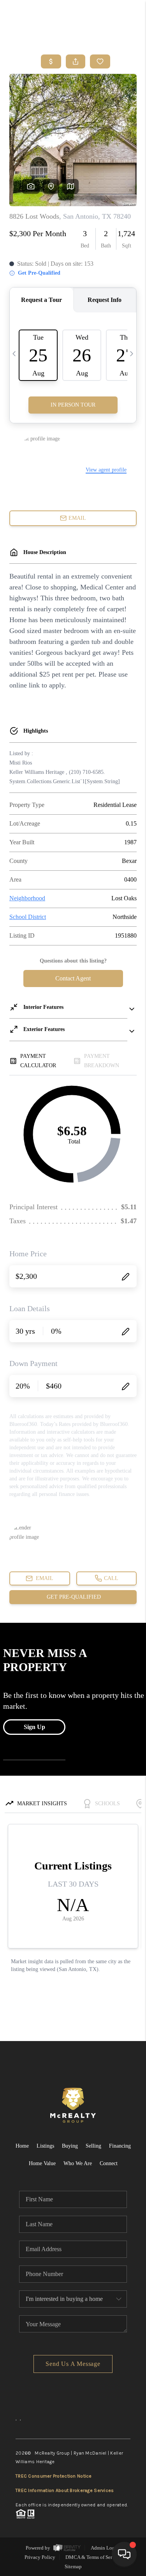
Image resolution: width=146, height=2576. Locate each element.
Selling (93, 2146)
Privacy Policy (40, 2557)
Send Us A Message (73, 2364)
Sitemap (73, 2566)
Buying (70, 2146)
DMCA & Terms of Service (93, 2557)
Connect (109, 2163)
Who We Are (78, 2163)
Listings (45, 2146)
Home (22, 2146)
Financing (120, 2146)
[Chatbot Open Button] (124, 2554)
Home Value (42, 2163)
